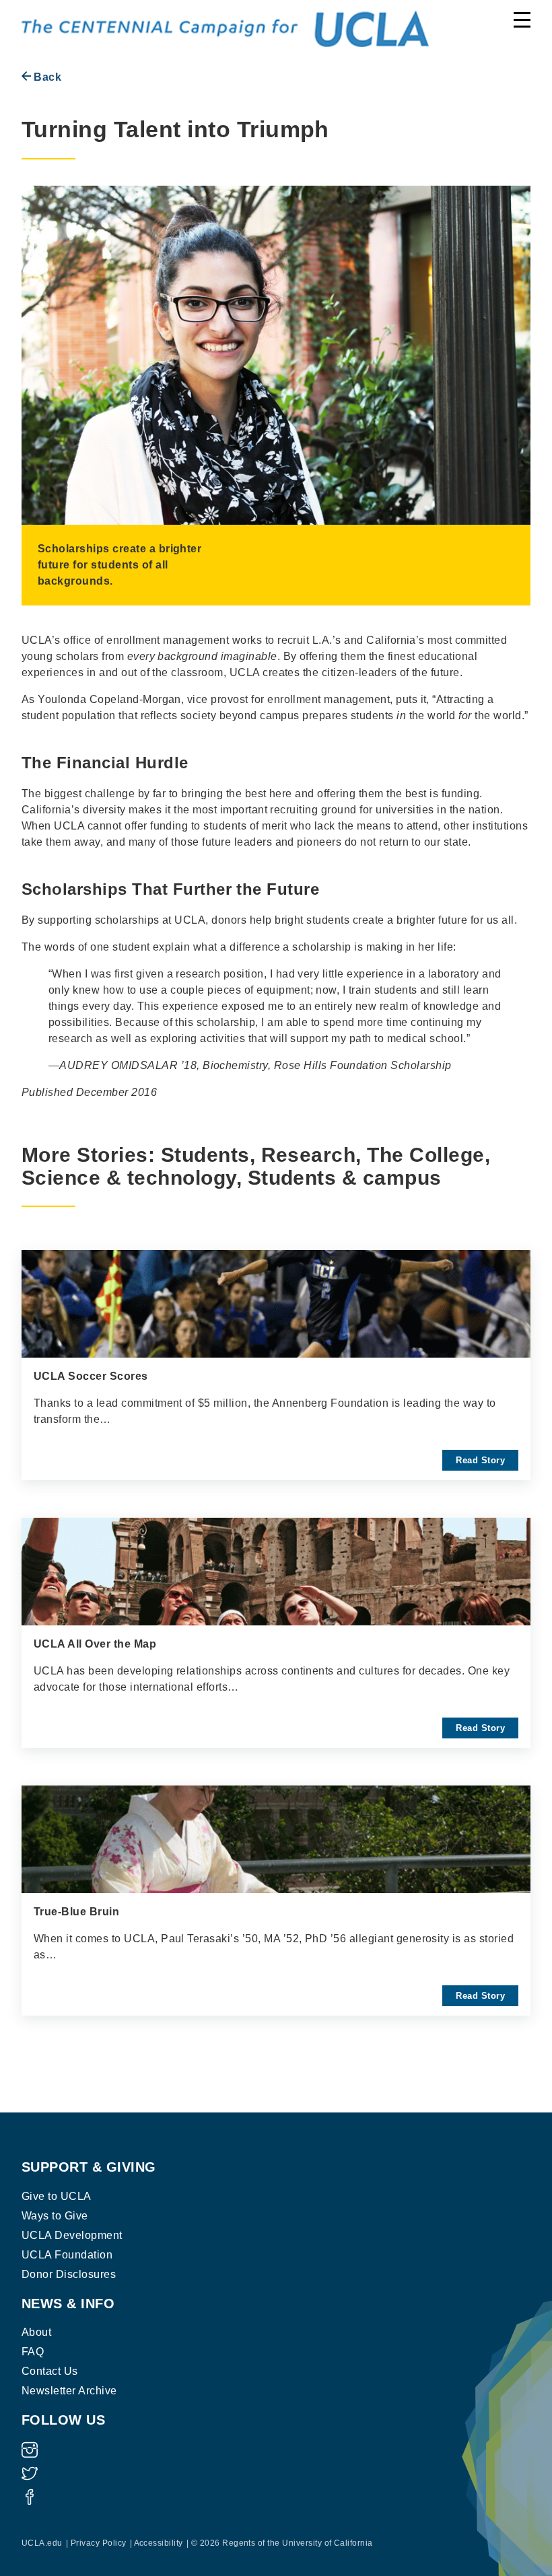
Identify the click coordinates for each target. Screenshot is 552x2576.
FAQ (33, 2352)
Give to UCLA (57, 2196)
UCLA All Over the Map (95, 1644)
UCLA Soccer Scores (91, 1376)
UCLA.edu (42, 2543)
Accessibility (159, 2543)
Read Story (480, 1460)
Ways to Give (55, 2216)
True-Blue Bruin (76, 1912)
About (36, 2332)
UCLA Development (72, 2235)
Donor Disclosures (69, 2274)
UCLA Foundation (67, 2255)
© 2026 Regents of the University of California (282, 2543)
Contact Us (50, 2371)
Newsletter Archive (69, 2391)
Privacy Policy (99, 2543)
